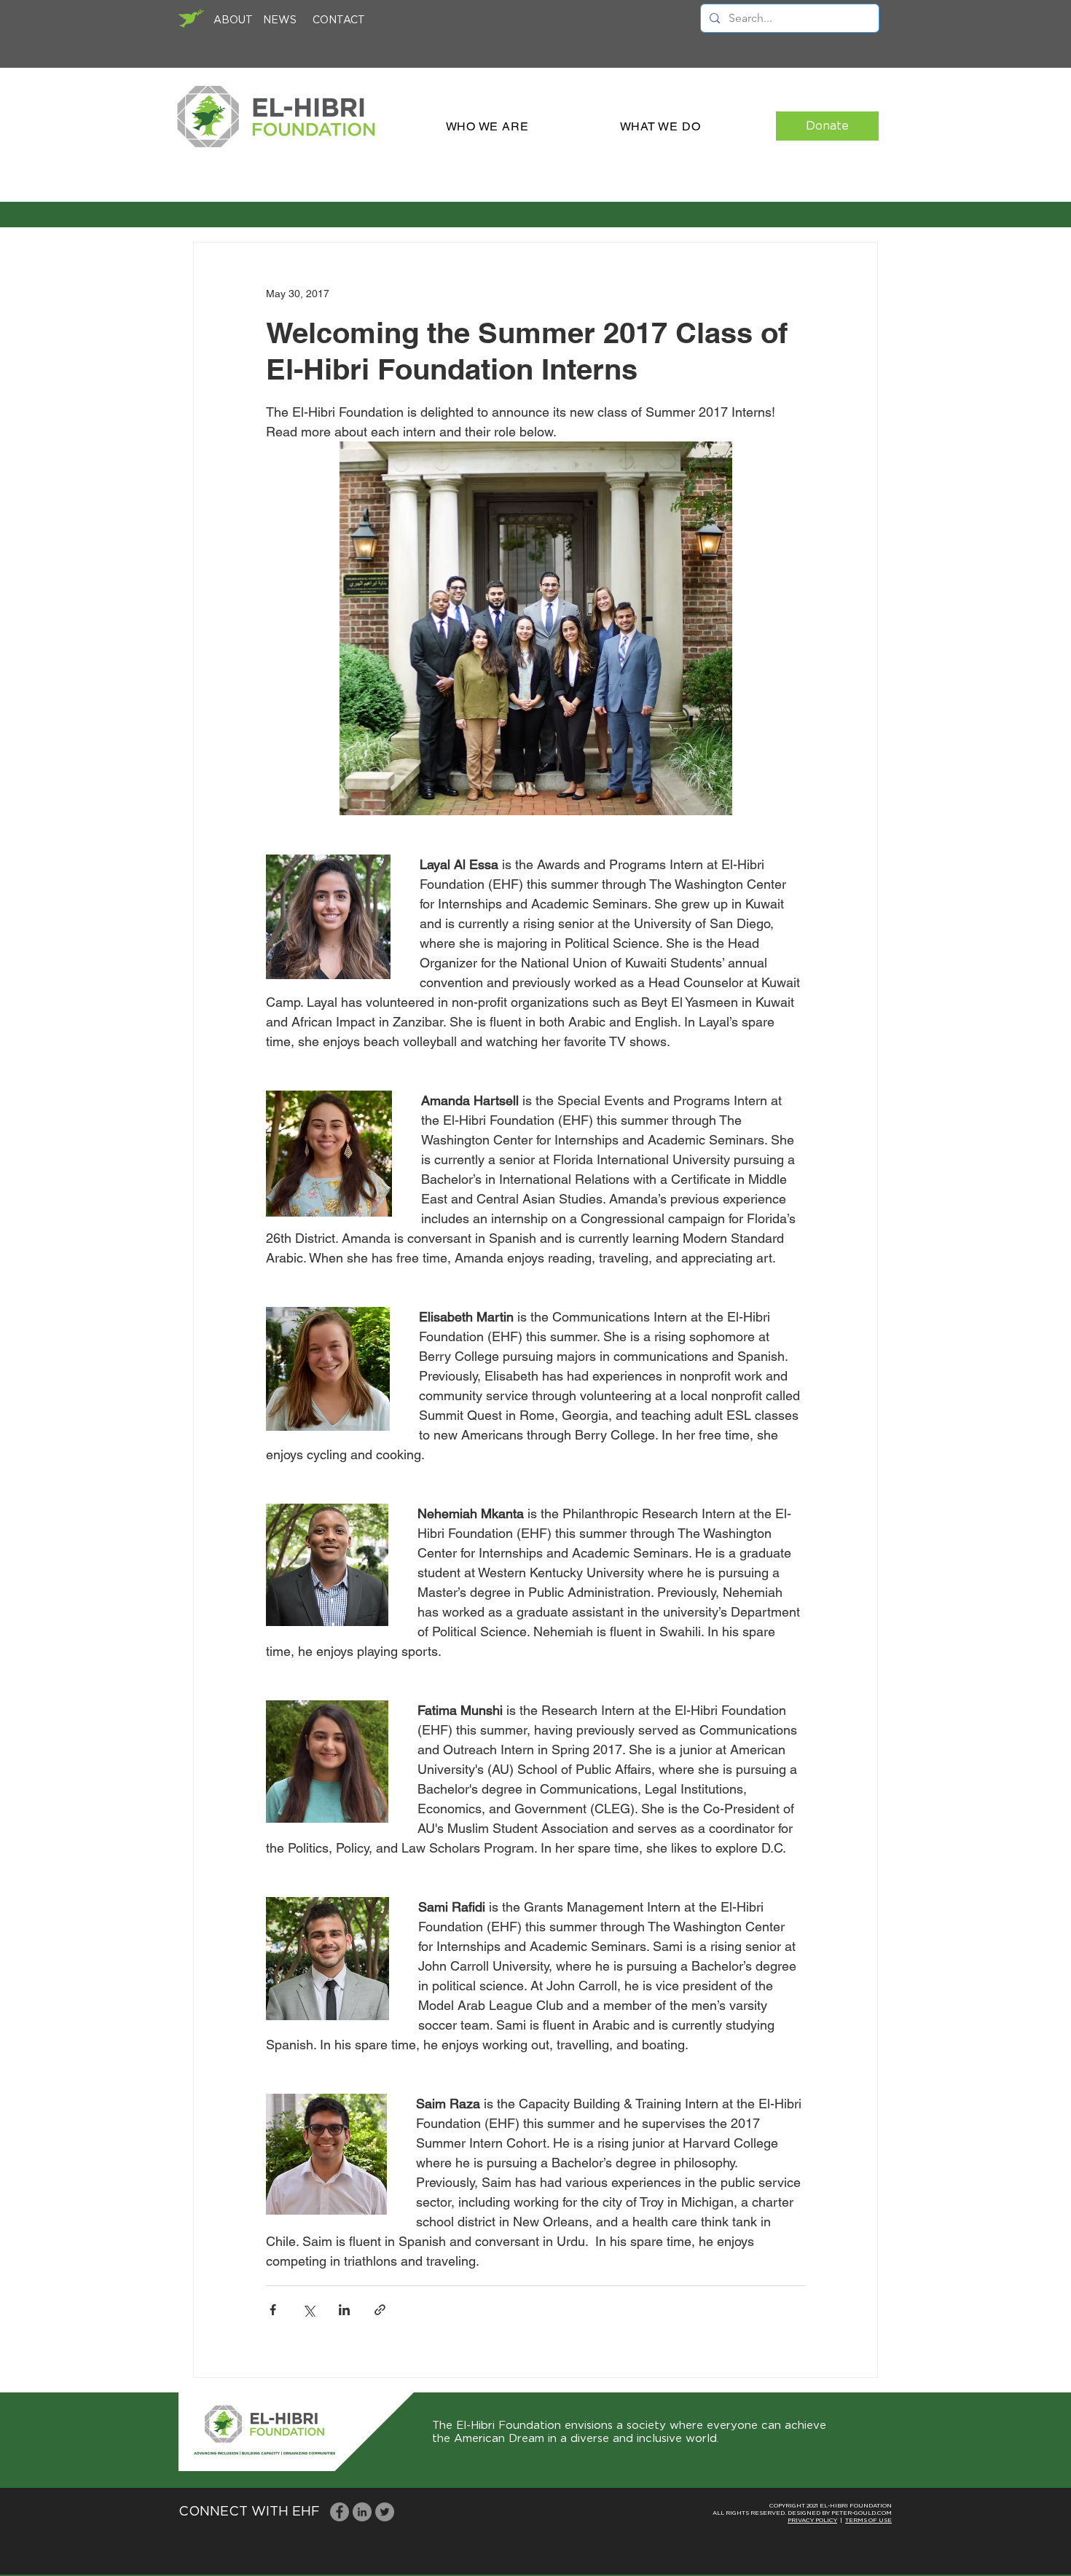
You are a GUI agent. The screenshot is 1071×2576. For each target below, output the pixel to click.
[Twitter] (385, 2512)
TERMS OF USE (868, 2521)
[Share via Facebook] (273, 2310)
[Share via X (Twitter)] (309, 2310)
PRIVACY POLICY (812, 2521)
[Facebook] (340, 2512)
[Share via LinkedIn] (344, 2310)
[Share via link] (380, 2310)
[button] (487, 126)
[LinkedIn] (362, 2512)
